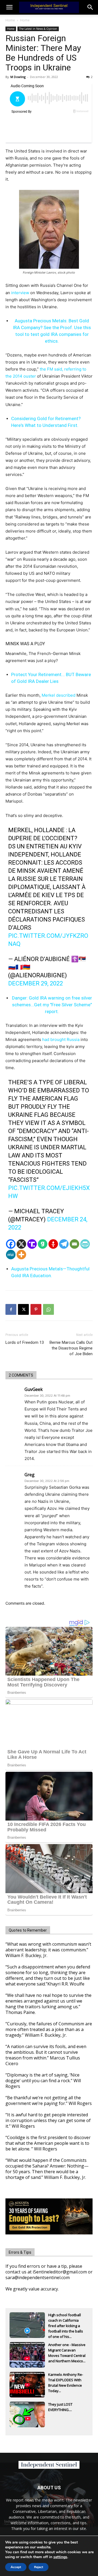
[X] (21, 1244)
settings (60, 2557)
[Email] (74, 1244)
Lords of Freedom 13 (25, 1342)
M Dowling (18, 77)
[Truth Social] (32, 1244)
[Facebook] (11, 1244)
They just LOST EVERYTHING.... (60, 2407)
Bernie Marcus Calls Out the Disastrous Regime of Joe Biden (71, 1348)
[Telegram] (64, 1244)
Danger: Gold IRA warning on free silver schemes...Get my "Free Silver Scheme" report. (52, 1005)
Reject (39, 2567)
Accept (16, 2567)
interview (20, 293)
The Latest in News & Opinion (38, 29)
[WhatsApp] (48, 1309)
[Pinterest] (36, 1309)
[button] (90, 7)
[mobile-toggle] (9, 7)
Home (10, 20)
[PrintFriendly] (85, 1244)
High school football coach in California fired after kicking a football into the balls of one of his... (66, 2321)
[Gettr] (53, 1244)
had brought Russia (61, 1039)
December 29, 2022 (36, 983)
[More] (21, 1255)
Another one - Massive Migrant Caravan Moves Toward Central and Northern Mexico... (67, 2351)
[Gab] (43, 1244)
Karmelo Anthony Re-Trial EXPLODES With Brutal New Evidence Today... (66, 2380)
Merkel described (59, 695)
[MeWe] (11, 1255)
